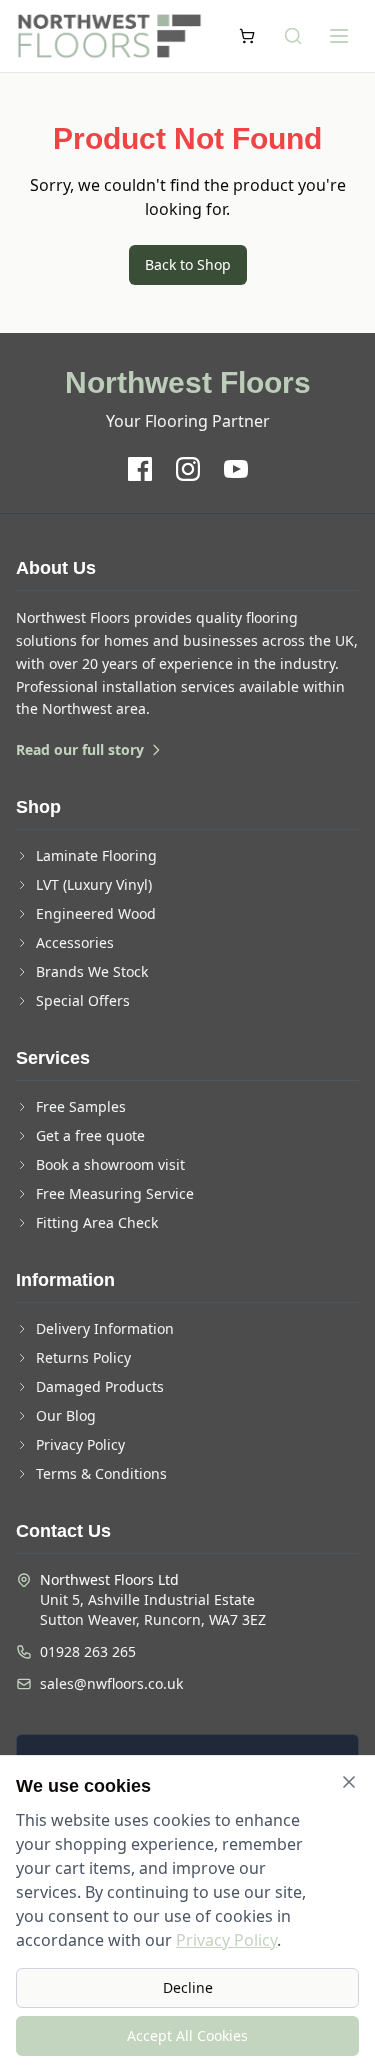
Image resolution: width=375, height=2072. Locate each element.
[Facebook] (140, 469)
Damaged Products (100, 1386)
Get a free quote (90, 1135)
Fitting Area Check (97, 1222)
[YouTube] (236, 469)
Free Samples (81, 1106)
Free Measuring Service (115, 1193)
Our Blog (66, 1415)
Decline (188, 1987)
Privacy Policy (80, 1444)
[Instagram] (188, 469)
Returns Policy (83, 1357)
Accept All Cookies (187, 2035)
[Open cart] (247, 36)
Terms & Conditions (101, 1473)
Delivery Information (105, 1328)
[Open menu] (339, 36)
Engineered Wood (96, 913)
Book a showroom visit (110, 1164)
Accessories (75, 942)
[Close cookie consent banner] (349, 1782)
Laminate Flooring (96, 855)
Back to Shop (188, 264)
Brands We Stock (92, 971)
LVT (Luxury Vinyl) (94, 884)
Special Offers (83, 1000)
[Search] (293, 36)
